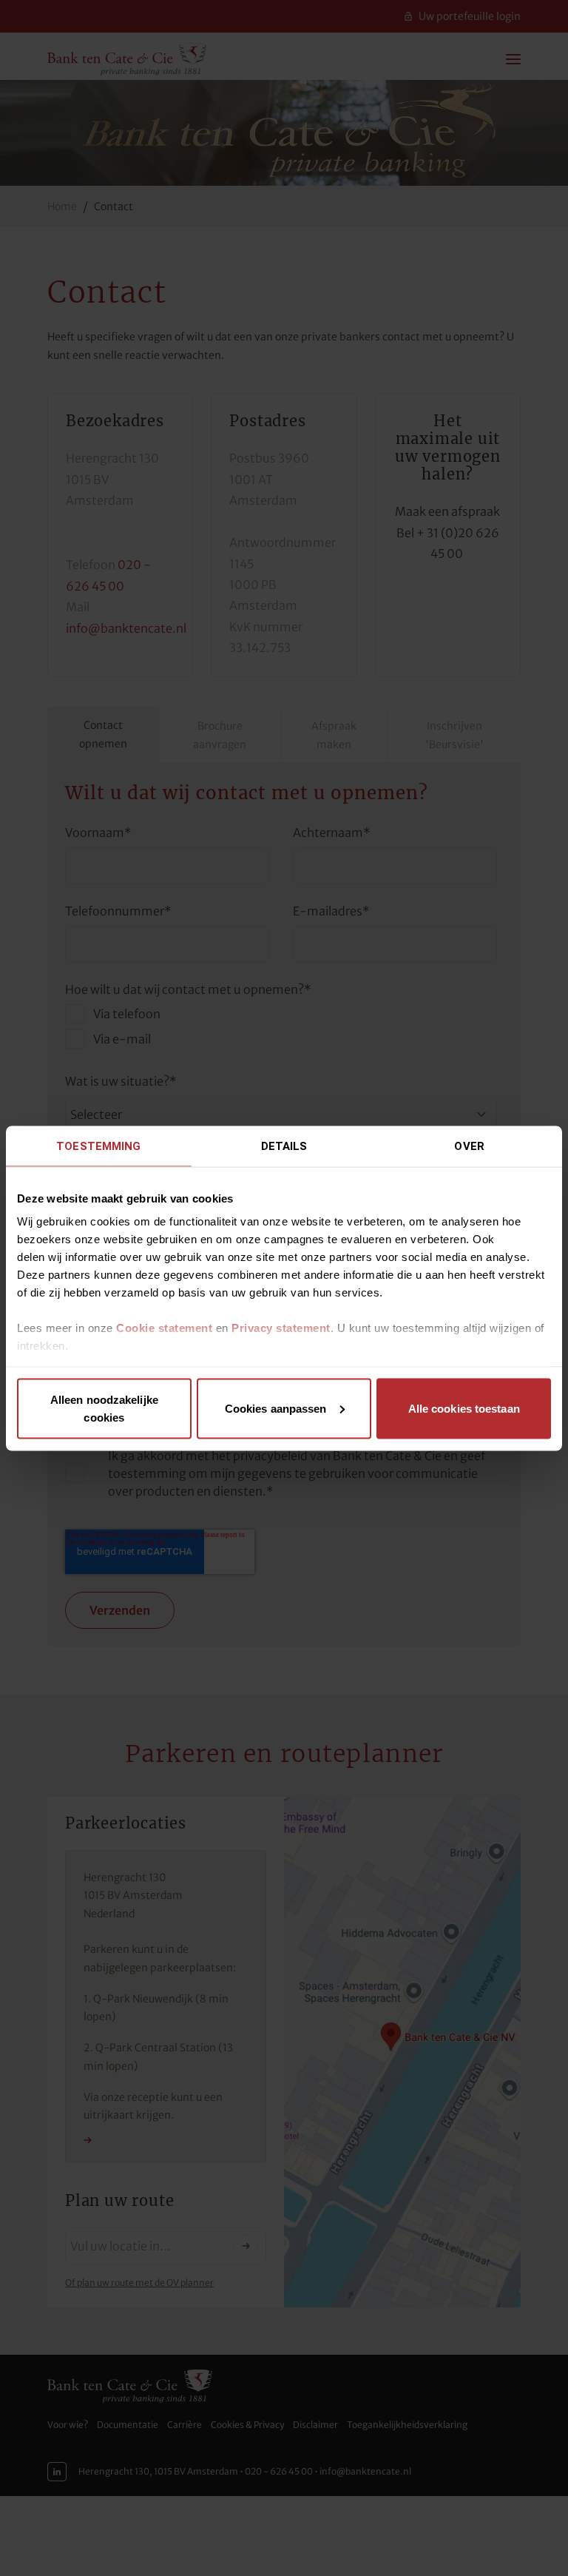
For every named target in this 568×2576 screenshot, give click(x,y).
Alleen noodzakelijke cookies (104, 1408)
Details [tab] (284, 1146)
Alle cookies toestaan (464, 1408)
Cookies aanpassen (276, 1408)
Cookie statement (164, 1328)
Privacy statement (281, 1328)
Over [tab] (469, 1146)
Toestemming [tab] (98, 1146)
